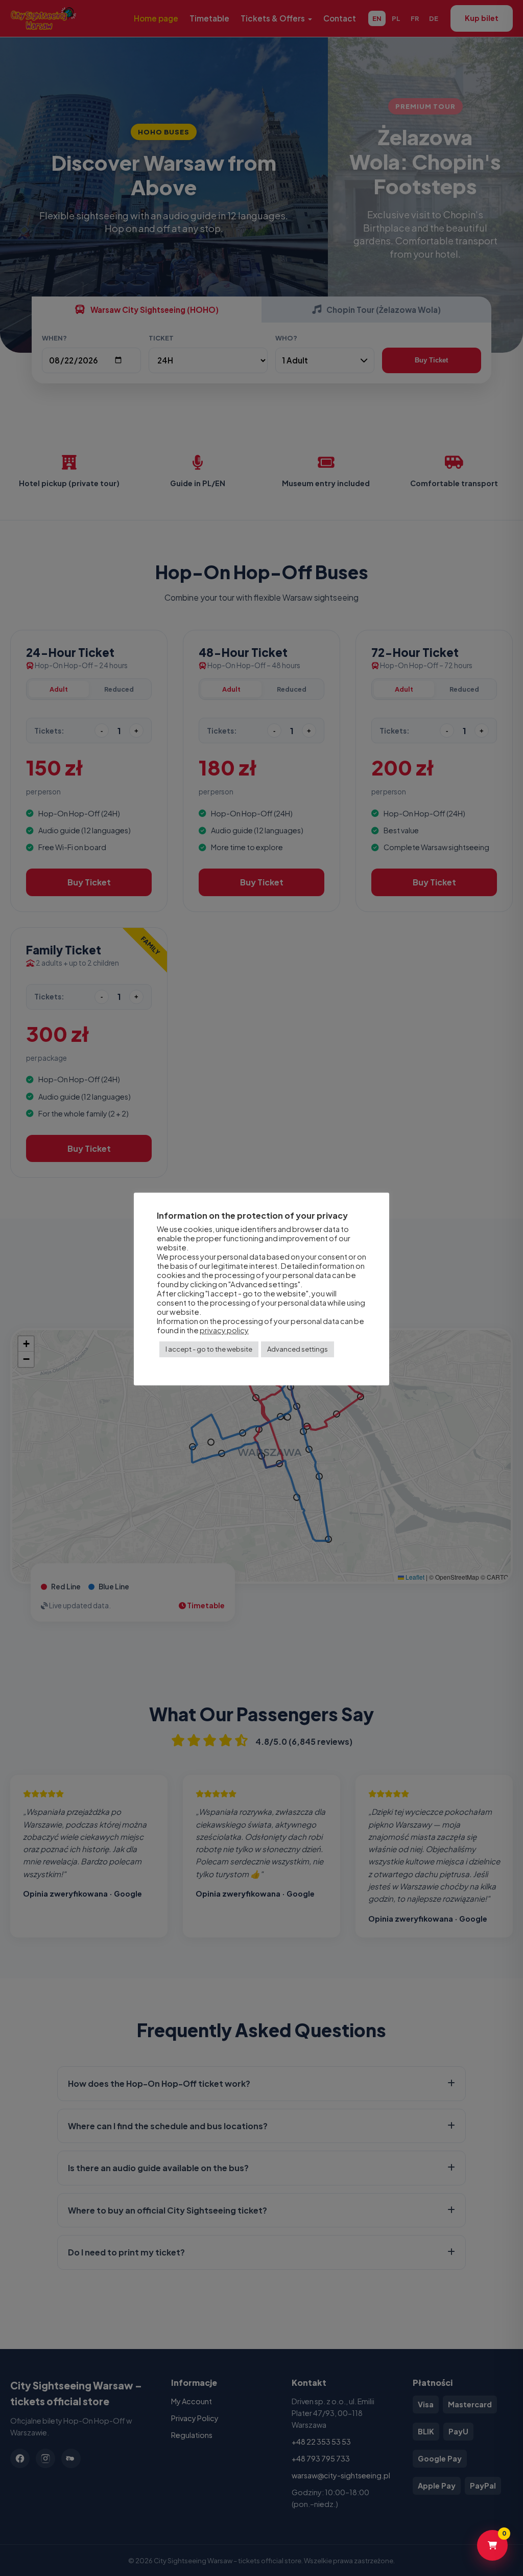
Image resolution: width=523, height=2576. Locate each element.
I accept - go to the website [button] (209, 1349)
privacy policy (224, 1330)
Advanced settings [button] (298, 1349)
